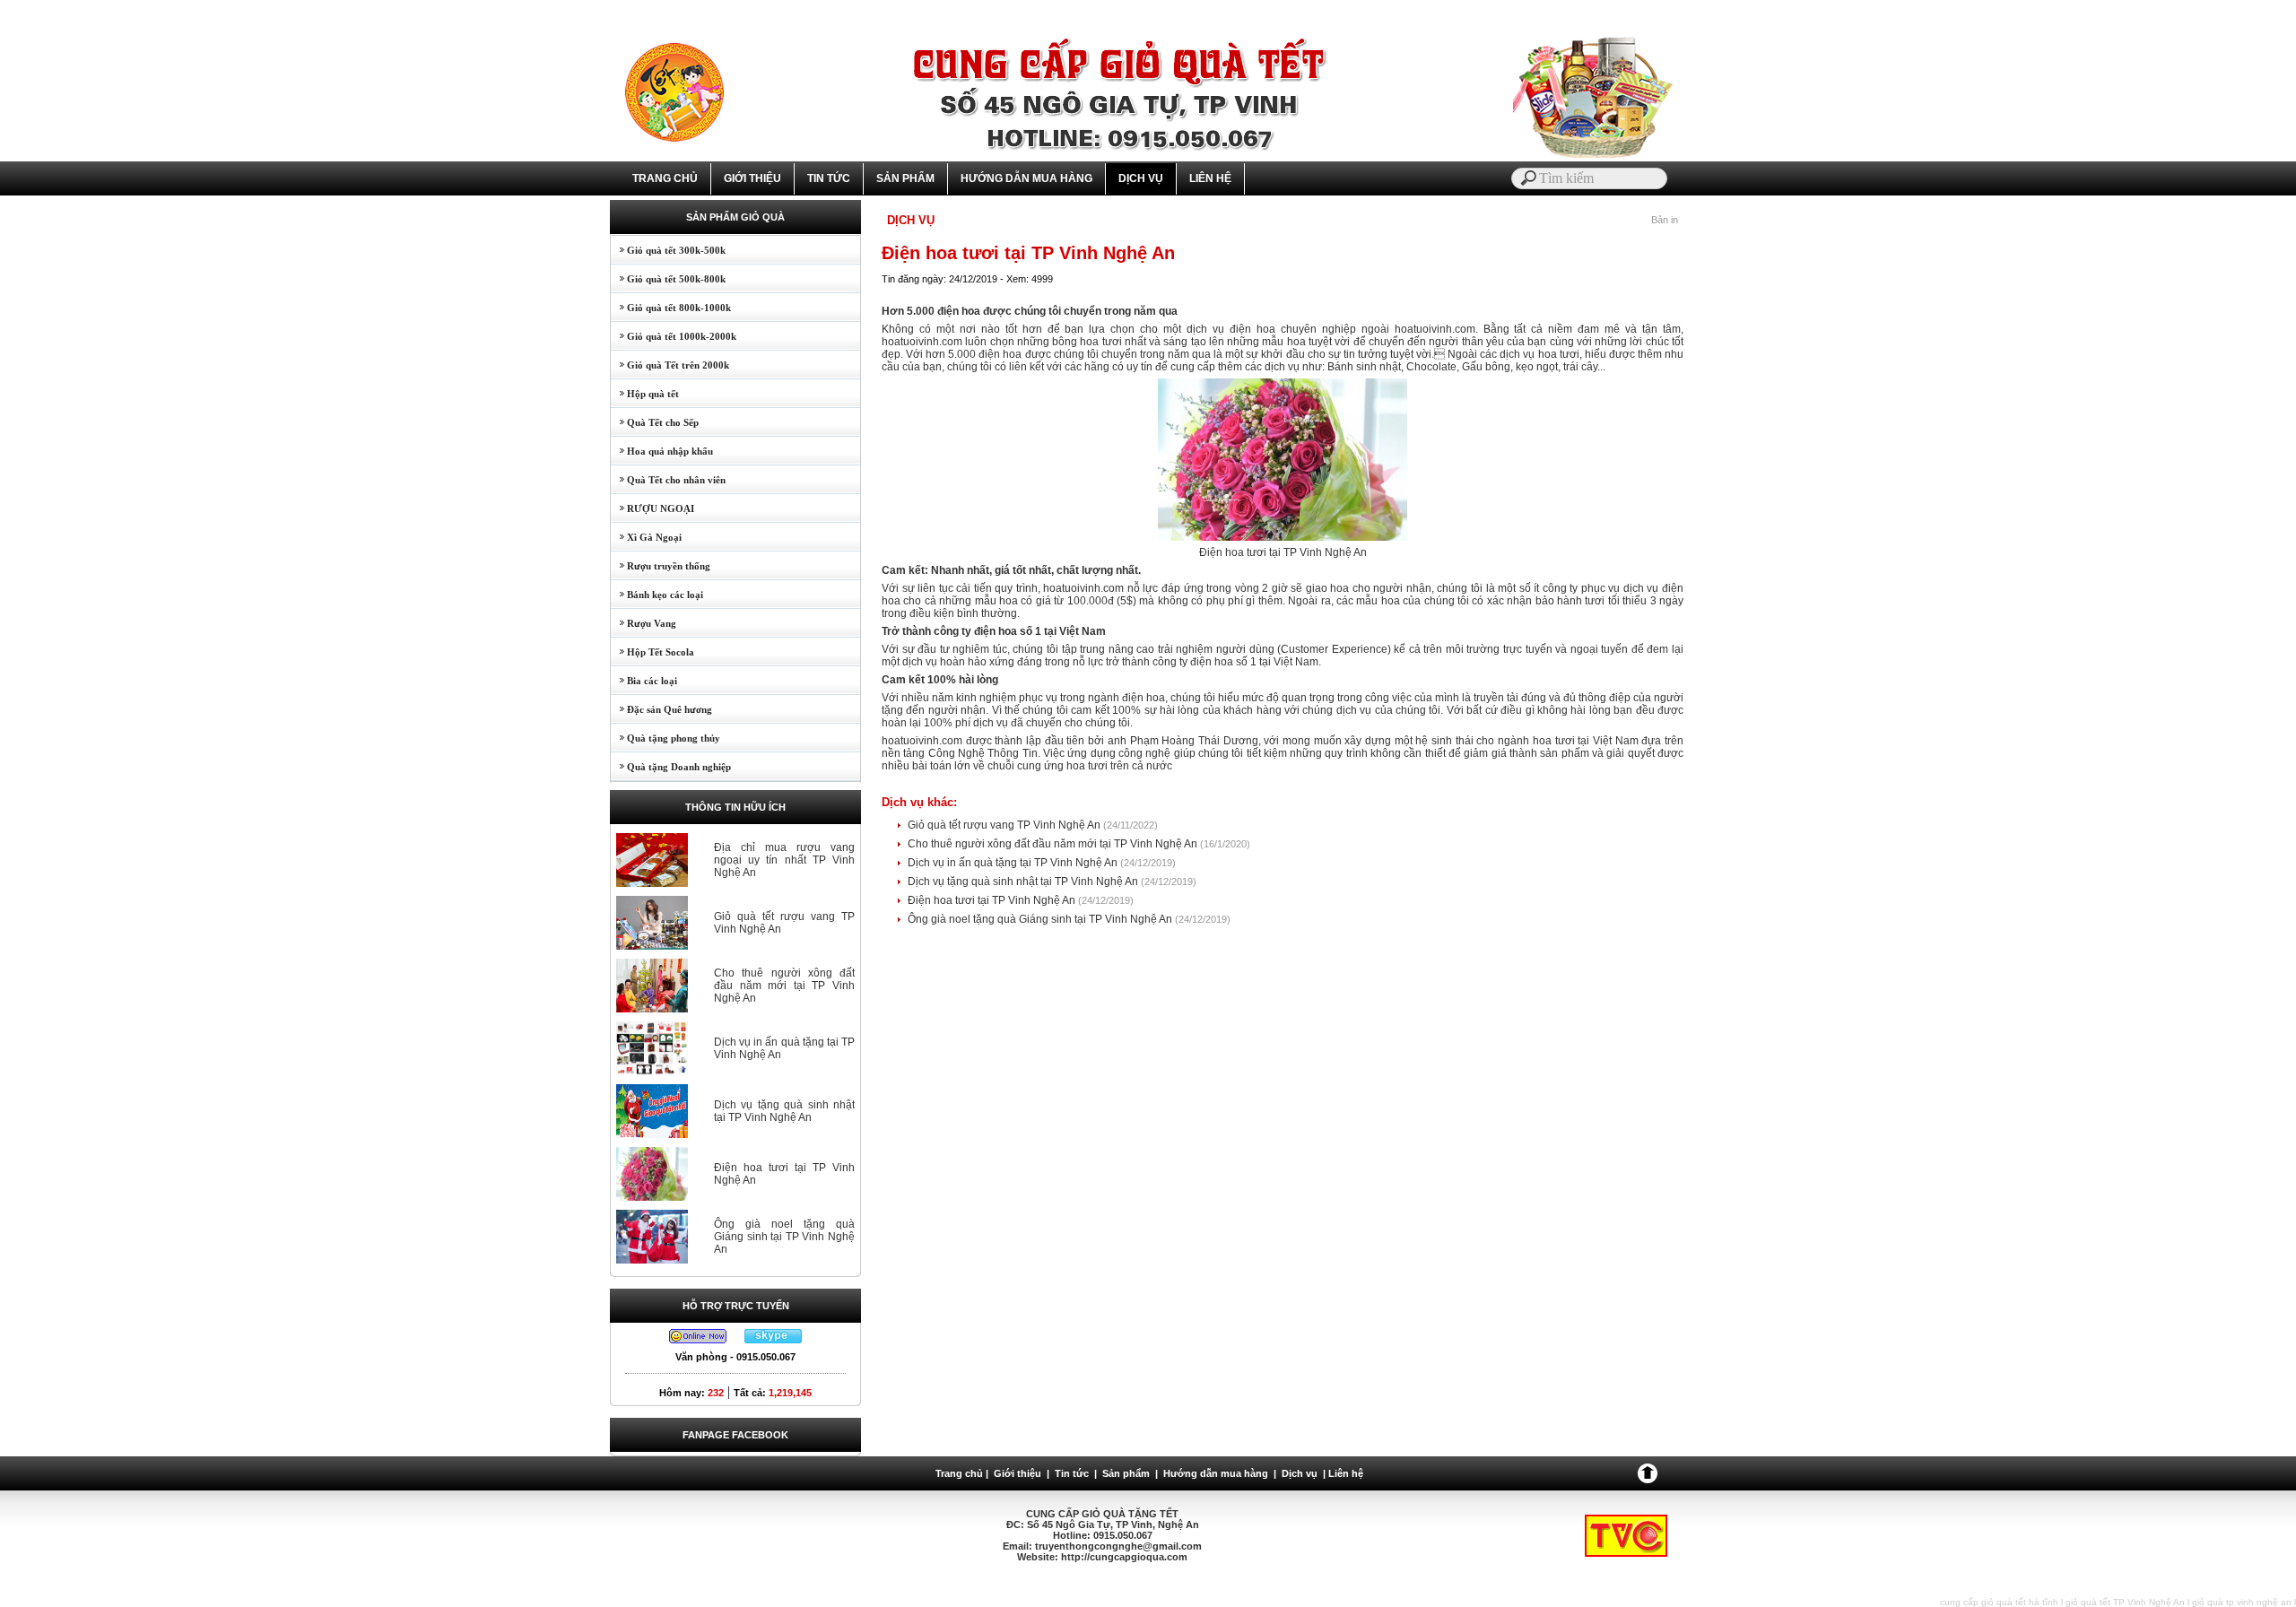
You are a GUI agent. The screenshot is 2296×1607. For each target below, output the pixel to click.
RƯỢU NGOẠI (652, 508)
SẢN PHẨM (905, 178)
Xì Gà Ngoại (646, 537)
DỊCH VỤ (1141, 178)
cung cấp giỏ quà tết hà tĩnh (1999, 1602)
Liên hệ (1346, 1473)
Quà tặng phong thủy (665, 738)
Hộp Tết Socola (652, 652)
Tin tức (1072, 1473)
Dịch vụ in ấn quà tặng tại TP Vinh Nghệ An (1014, 863)
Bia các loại (644, 681)
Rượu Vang (644, 623)
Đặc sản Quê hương (661, 709)
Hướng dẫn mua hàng (1216, 1473)
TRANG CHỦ (665, 178)
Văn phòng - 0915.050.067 (735, 1357)
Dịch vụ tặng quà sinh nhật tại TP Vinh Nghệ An (784, 1111)
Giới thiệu (1018, 1473)
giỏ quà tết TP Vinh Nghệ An (2125, 1602)
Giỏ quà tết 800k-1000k (671, 308)
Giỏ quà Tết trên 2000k (670, 365)
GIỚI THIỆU (752, 178)
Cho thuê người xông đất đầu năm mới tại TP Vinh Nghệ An (784, 986)
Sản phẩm (1126, 1473)
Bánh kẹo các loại (657, 595)
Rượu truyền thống (661, 566)
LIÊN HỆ (1210, 178)
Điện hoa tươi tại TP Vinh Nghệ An (993, 900)
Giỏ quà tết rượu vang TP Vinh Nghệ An (1005, 825)
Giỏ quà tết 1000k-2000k (674, 336)
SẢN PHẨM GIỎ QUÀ (735, 217)
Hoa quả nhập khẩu (662, 451)
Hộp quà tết (645, 394)
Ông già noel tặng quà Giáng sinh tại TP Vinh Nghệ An (784, 1237)
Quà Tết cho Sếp (655, 422)
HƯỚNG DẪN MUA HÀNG (1026, 178)
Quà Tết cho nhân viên (668, 480)
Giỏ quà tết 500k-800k (668, 279)
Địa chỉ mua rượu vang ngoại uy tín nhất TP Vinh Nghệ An (784, 860)
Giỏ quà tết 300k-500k (668, 250)
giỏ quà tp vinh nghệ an (2242, 1602)
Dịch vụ (1300, 1473)
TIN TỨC (829, 178)
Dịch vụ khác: (919, 802)
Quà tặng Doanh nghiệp (671, 767)
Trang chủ (959, 1473)
